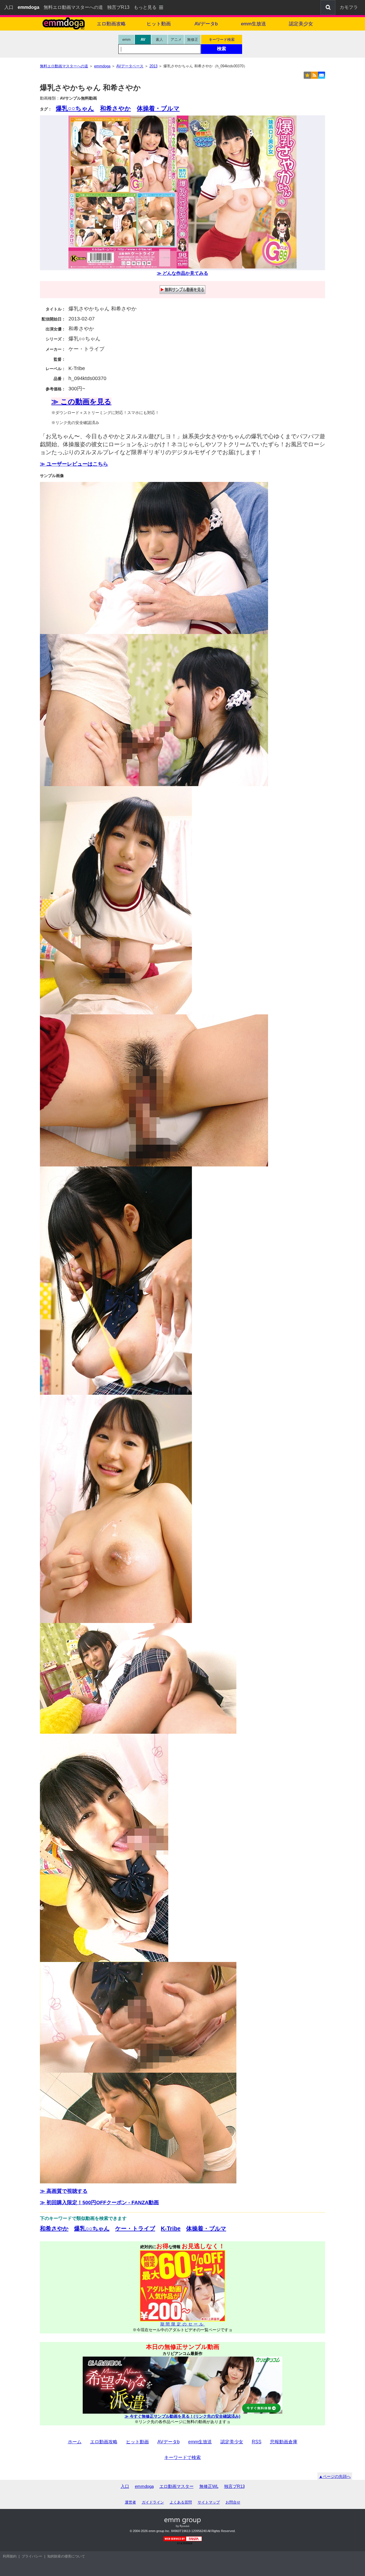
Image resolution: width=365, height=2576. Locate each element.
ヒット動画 (159, 24)
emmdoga (144, 2486)
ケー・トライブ (135, 2228)
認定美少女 (301, 24)
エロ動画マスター (177, 2486)
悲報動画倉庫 (284, 2442)
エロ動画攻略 (111, 24)
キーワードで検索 (182, 2457)
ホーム (75, 2442)
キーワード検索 (222, 40)
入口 (9, 7)
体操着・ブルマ (158, 108)
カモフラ (349, 7)
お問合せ (233, 2502)
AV (143, 40)
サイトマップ (209, 2502)
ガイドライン (153, 2502)
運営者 (130, 2502)
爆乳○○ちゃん (75, 108)
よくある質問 (181, 2502)
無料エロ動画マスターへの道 (73, 7)
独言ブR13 (118, 7)
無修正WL (209, 2486)
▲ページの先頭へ (335, 2476)
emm (126, 40)
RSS (257, 2442)
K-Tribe (171, 2228)
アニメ (176, 40)
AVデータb (206, 24)
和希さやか (115, 108)
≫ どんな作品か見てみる (182, 273)
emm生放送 (254, 24)
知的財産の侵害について (66, 2556)
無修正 (193, 40)
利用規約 (10, 2556)
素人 (159, 40)
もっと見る (145, 7)
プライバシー (32, 2556)
